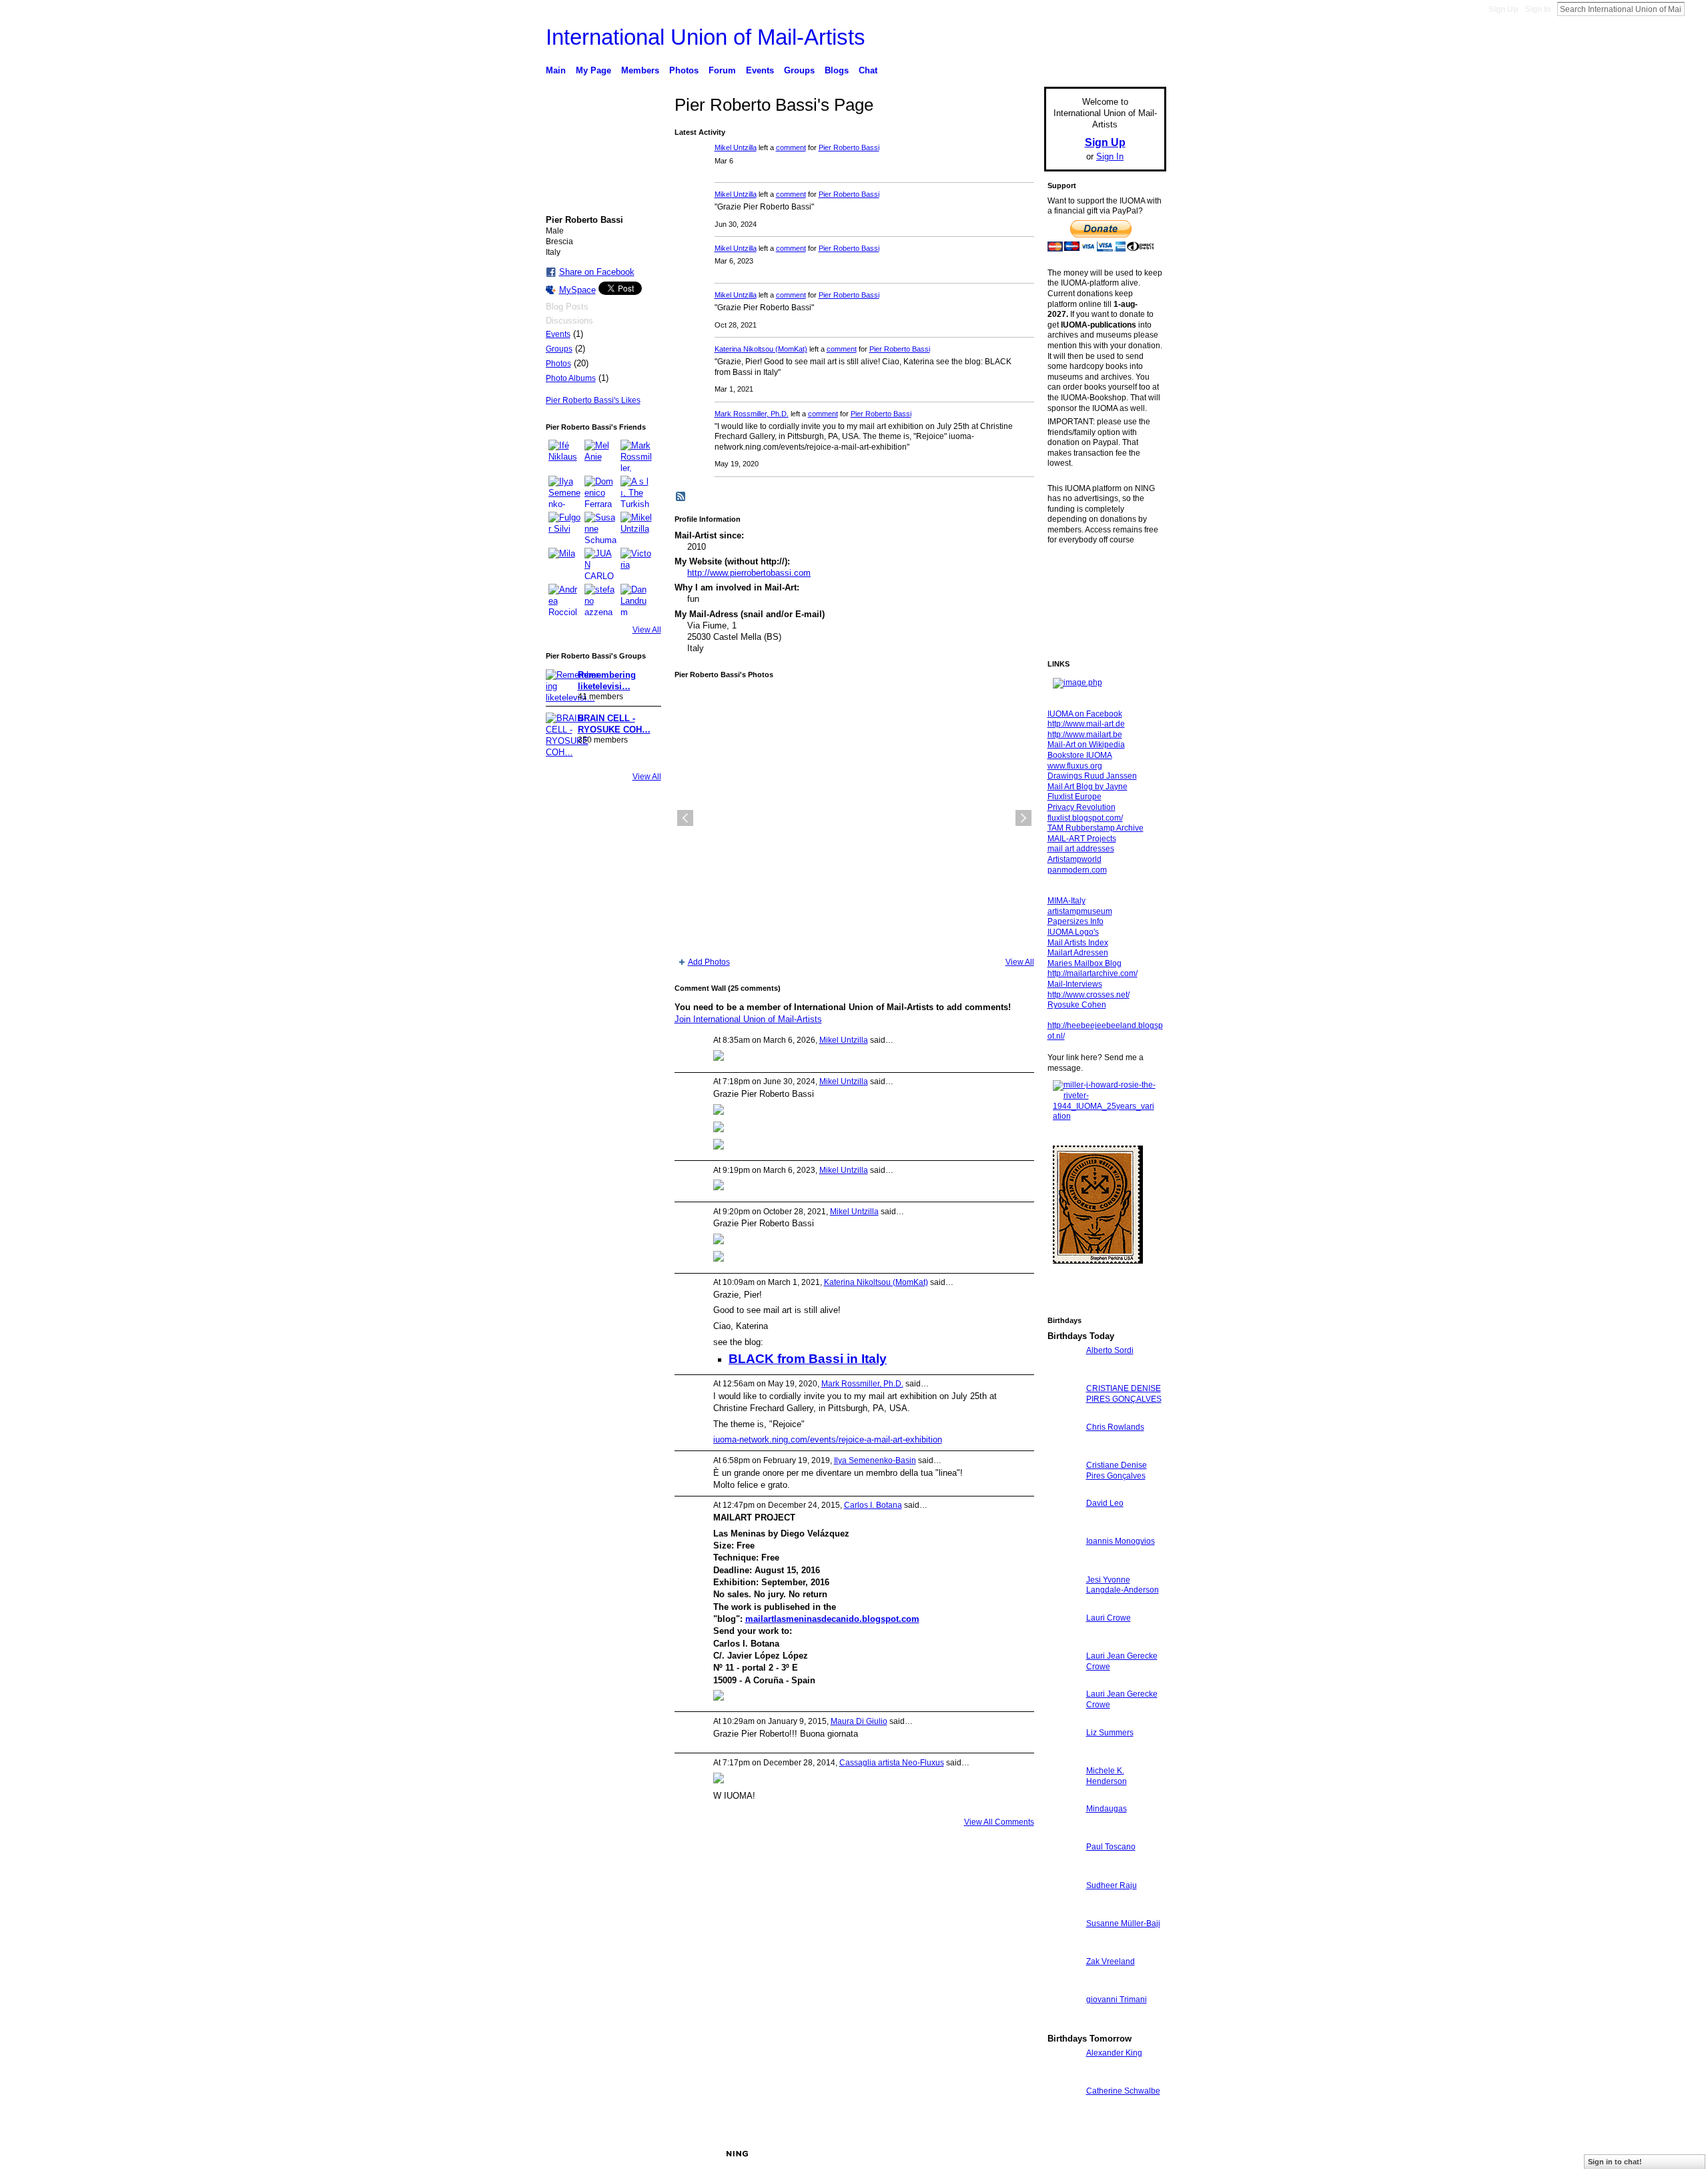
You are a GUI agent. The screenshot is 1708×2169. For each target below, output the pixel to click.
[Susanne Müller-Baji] (1063, 1948)
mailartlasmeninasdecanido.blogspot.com (832, 1619)
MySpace (577, 290)
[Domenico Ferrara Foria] (600, 492)
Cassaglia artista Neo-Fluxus (892, 1763)
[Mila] (564, 564)
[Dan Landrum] (636, 600)
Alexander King (1114, 2053)
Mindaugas (1107, 1809)
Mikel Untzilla (736, 147)
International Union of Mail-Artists (706, 37)
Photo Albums (571, 378)
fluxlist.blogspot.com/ (1085, 818)
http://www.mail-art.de (1086, 724)
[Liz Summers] (1063, 1757)
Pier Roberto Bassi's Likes (593, 400)
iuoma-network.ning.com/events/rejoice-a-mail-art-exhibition (828, 1439)
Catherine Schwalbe (1123, 2091)
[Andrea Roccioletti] (564, 600)
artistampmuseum (1080, 911)
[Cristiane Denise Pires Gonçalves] (1063, 1489)
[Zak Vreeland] (1063, 1986)
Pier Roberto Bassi (849, 147)
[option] (854, 818)
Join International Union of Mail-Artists (748, 1019)
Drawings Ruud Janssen (1092, 776)
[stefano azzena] (600, 600)
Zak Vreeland (1111, 1962)
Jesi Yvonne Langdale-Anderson (1123, 1585)
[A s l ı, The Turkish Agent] (636, 492)
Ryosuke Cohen (1077, 1005)
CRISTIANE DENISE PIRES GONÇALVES (1124, 1394)
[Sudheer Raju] (1063, 1910)
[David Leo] (1063, 1528)
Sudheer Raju (1112, 1885)
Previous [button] (685, 818)
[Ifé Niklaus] (564, 456)
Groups (559, 349)
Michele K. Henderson (1107, 1776)
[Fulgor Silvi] (564, 528)
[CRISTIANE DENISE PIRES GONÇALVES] (1063, 1413)
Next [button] (1023, 818)
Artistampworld (1075, 859)
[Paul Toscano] (1063, 1871)
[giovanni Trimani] (1063, 2024)
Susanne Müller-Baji (1123, 1923)
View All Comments (999, 1822)
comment (791, 147)
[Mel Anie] (600, 456)
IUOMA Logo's (1073, 932)
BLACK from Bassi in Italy (808, 1359)
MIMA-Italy (1066, 901)
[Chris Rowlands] (1063, 1451)
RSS (681, 497)
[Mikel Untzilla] (636, 528)
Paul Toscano (1111, 1847)
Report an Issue (1067, 2154)
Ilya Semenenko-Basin (875, 1460)
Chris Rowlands (1115, 1427)
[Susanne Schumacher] (600, 528)
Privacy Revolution (1082, 807)
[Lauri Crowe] (1063, 1642)
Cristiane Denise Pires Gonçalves (1117, 1470)
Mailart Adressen (1078, 953)
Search (1695, 9)
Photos (558, 364)
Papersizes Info (1076, 921)
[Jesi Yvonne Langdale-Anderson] (1063, 1604)
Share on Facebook (597, 272)
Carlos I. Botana (873, 1505)
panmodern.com (1077, 870)
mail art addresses (1081, 849)
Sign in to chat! (1615, 2162)
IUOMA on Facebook (1085, 714)
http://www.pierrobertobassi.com (749, 573)
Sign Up (1503, 9)
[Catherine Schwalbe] (1063, 2115)
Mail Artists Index (1078, 943)
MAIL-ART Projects (1082, 839)
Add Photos (709, 962)
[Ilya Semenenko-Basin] (564, 492)
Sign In (1538, 9)
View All (647, 630)
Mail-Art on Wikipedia (1086, 745)
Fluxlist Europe (1075, 797)
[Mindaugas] (1063, 1833)
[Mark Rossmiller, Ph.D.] (636, 456)
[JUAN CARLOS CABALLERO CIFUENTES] (600, 564)
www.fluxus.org (1075, 766)
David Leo (1105, 1503)
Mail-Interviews (1075, 984)
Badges (1015, 2154)
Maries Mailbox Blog (1085, 963)
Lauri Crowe (1109, 1618)
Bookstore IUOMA (1080, 755)
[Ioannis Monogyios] (1063, 1566)
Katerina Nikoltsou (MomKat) (761, 349)
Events (558, 334)
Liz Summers (1110, 1733)
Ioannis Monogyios (1121, 1541)
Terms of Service (1136, 2154)
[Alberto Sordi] (1063, 1375)
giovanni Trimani (1117, 2000)
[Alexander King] (1063, 2077)
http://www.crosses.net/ (1089, 995)
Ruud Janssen (644, 2154)
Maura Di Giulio (859, 1721)
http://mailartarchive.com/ (1093, 973)
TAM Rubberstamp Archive (1096, 828)
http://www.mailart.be (1085, 735)
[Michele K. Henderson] (1063, 1795)
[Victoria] (636, 564)
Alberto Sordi (1110, 1350)
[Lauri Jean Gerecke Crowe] (1063, 1680)
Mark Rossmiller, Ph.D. (752, 414)
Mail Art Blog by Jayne (1088, 787)
